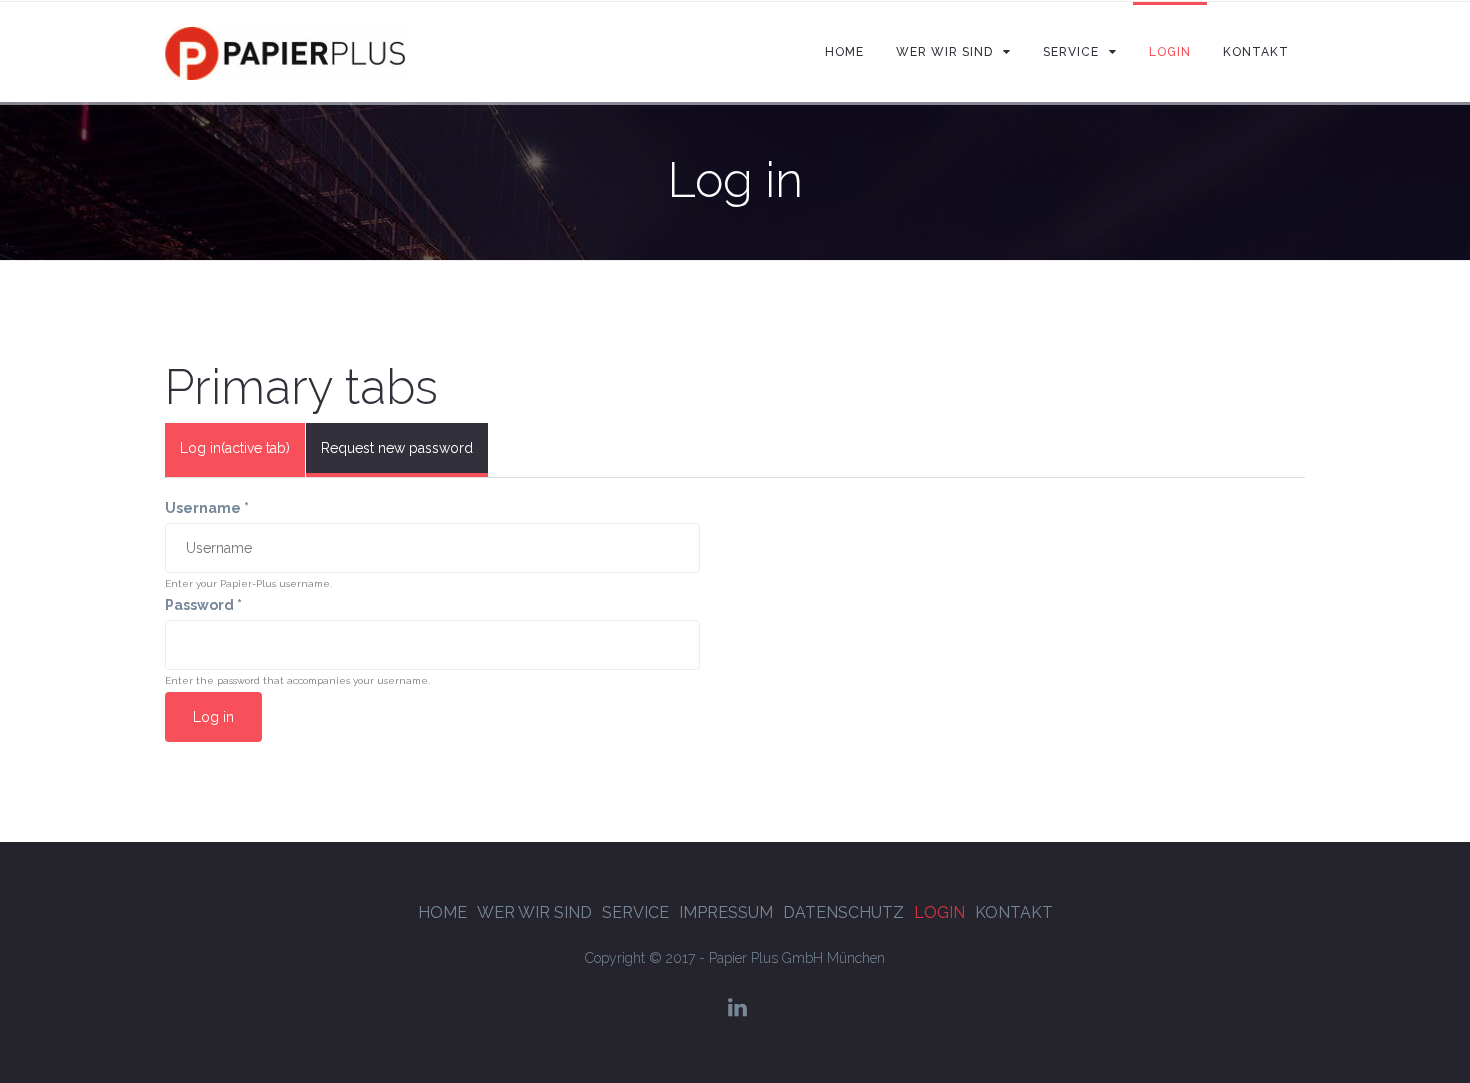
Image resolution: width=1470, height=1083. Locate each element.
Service (635, 912)
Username (207, 508)
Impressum (726, 912)
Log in (235, 448)
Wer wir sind (534, 912)
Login (939, 912)
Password (203, 605)
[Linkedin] (737, 1007)
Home (442, 912)
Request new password (397, 448)
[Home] (285, 52)
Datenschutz (843, 912)
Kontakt (1014, 912)
